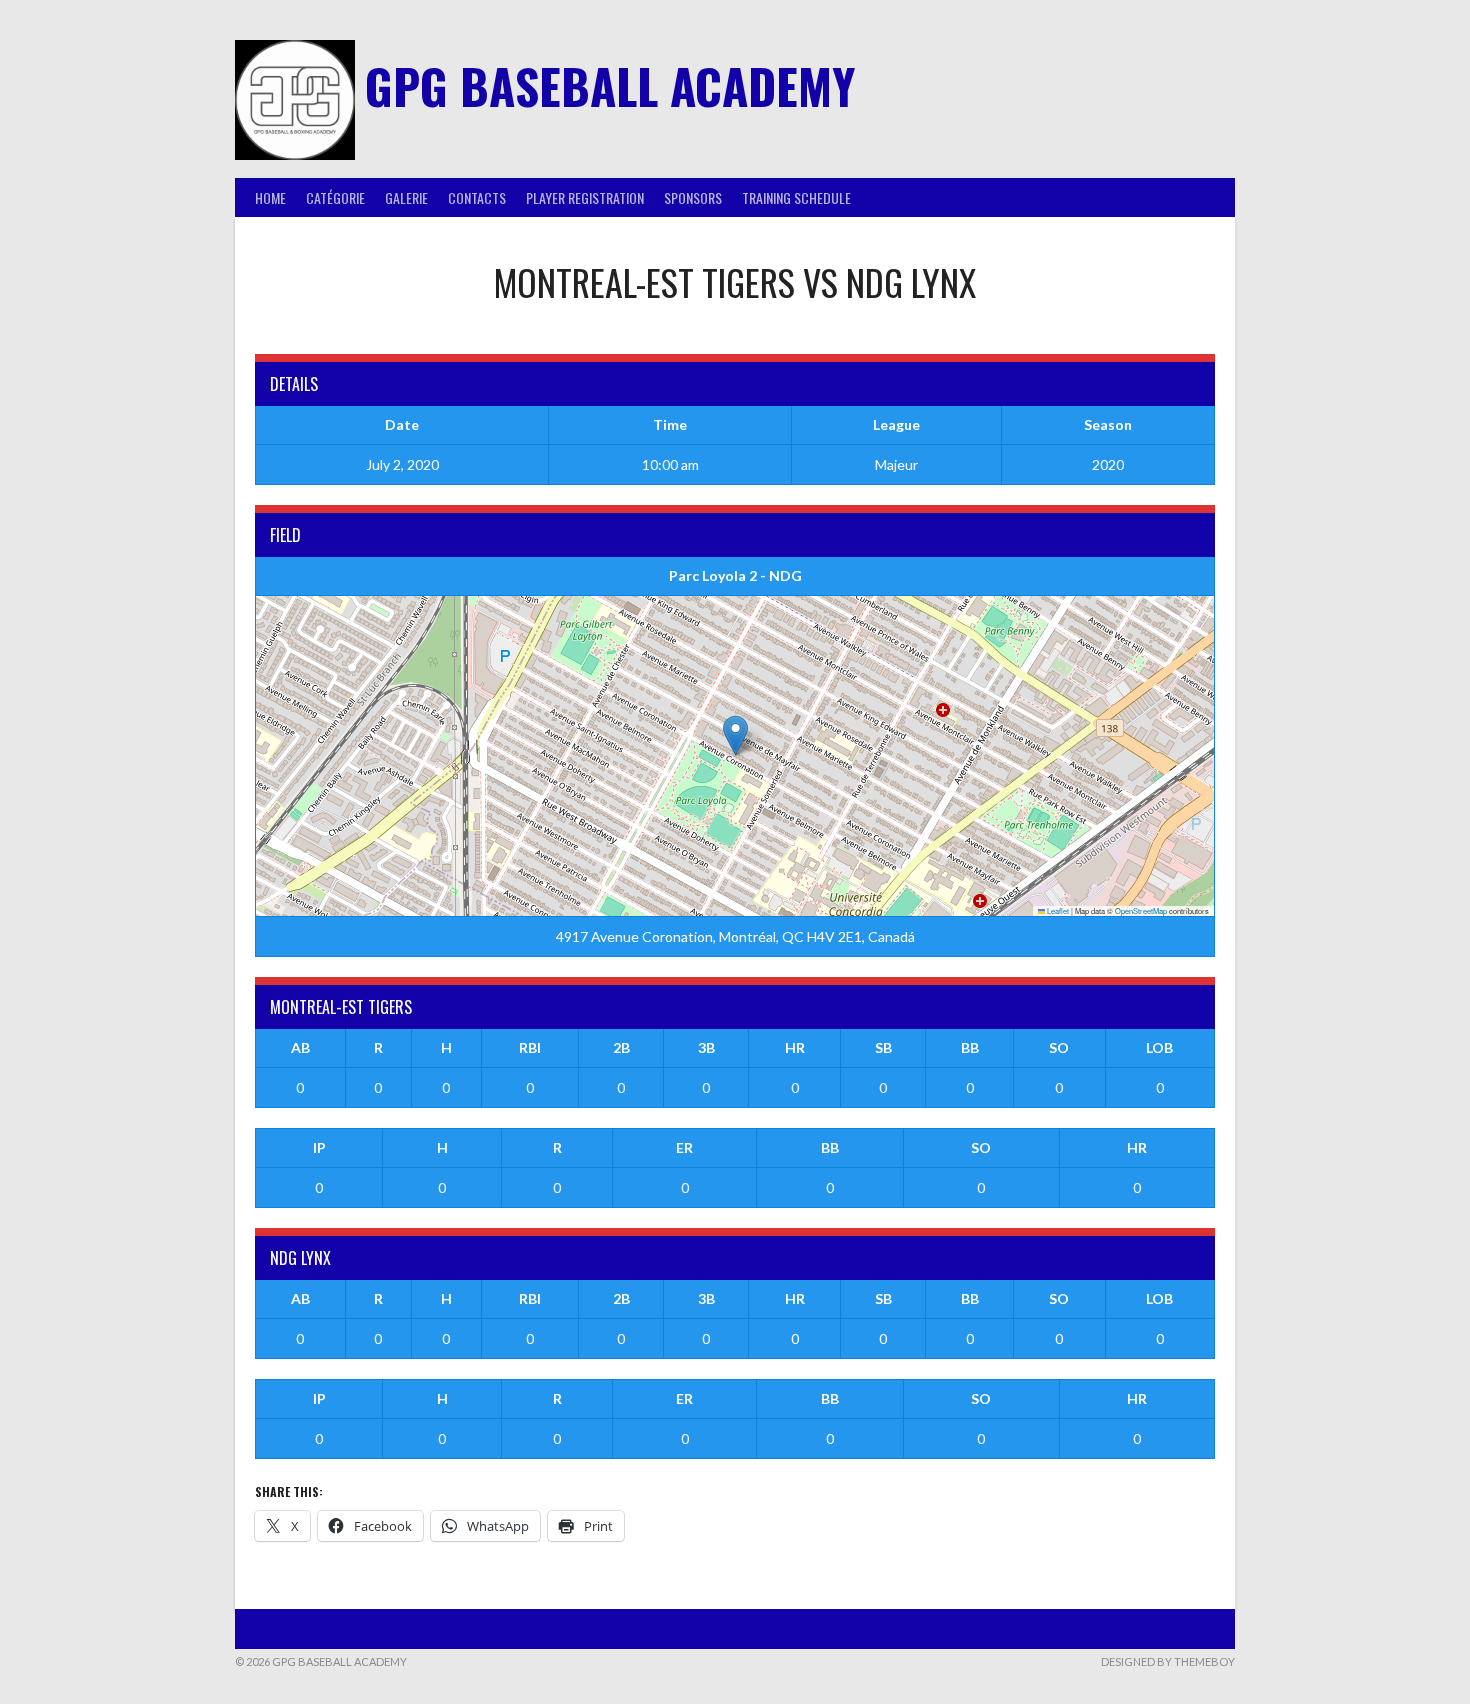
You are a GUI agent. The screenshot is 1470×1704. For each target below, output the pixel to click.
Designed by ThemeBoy (1168, 1661)
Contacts (477, 197)
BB (970, 1047)
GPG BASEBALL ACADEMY (610, 85)
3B (706, 1047)
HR (795, 1047)
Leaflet (1057, 910)
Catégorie (335, 197)
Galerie (406, 197)
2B (621, 1047)
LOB (1159, 1047)
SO (1059, 1047)
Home (270, 197)
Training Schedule (796, 197)
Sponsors (693, 197)
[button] (735, 735)
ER (684, 1147)
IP (319, 1147)
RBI (530, 1047)
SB (883, 1047)
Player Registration (585, 197)
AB (300, 1047)
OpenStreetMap (1141, 910)
